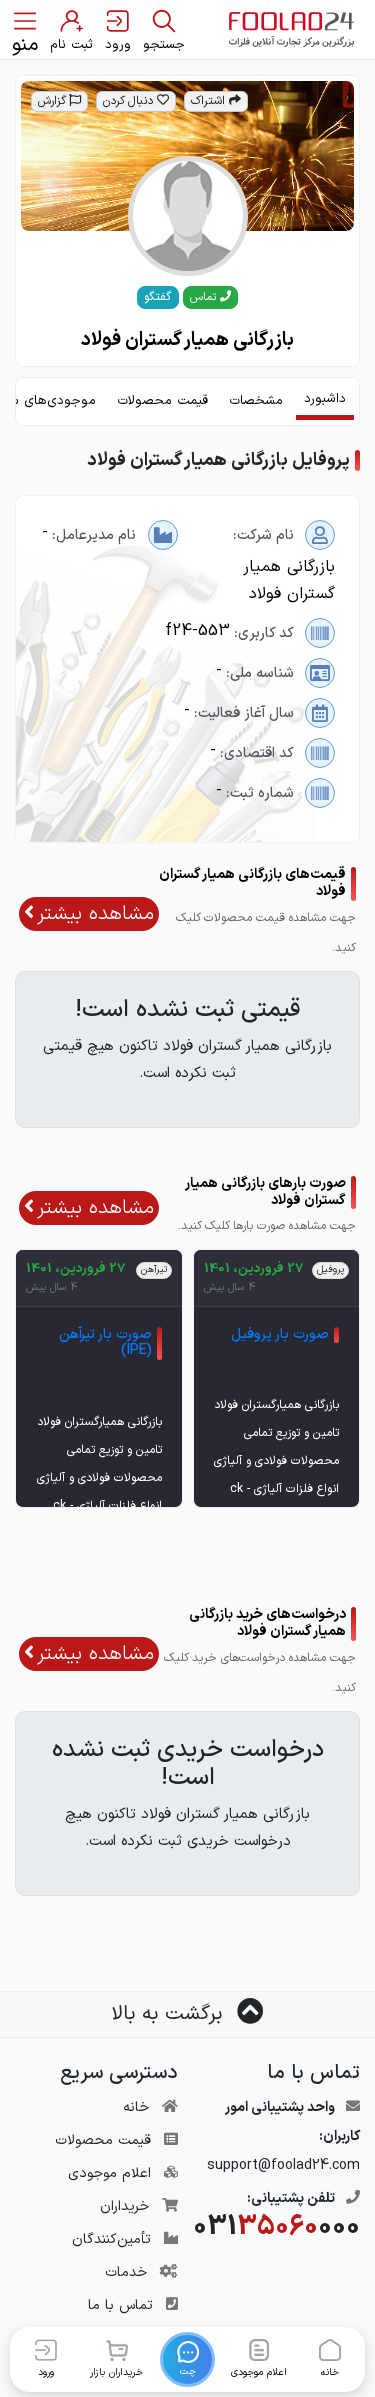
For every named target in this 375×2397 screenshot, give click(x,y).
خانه (136, 2107)
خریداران (124, 2206)
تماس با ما (120, 2305)
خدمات (126, 2272)
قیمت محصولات (103, 2140)
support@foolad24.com (283, 2165)
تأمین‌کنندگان (111, 2239)
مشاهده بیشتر (95, 914)
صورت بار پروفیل (280, 1334)
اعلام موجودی (109, 2173)
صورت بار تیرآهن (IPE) (105, 1343)
